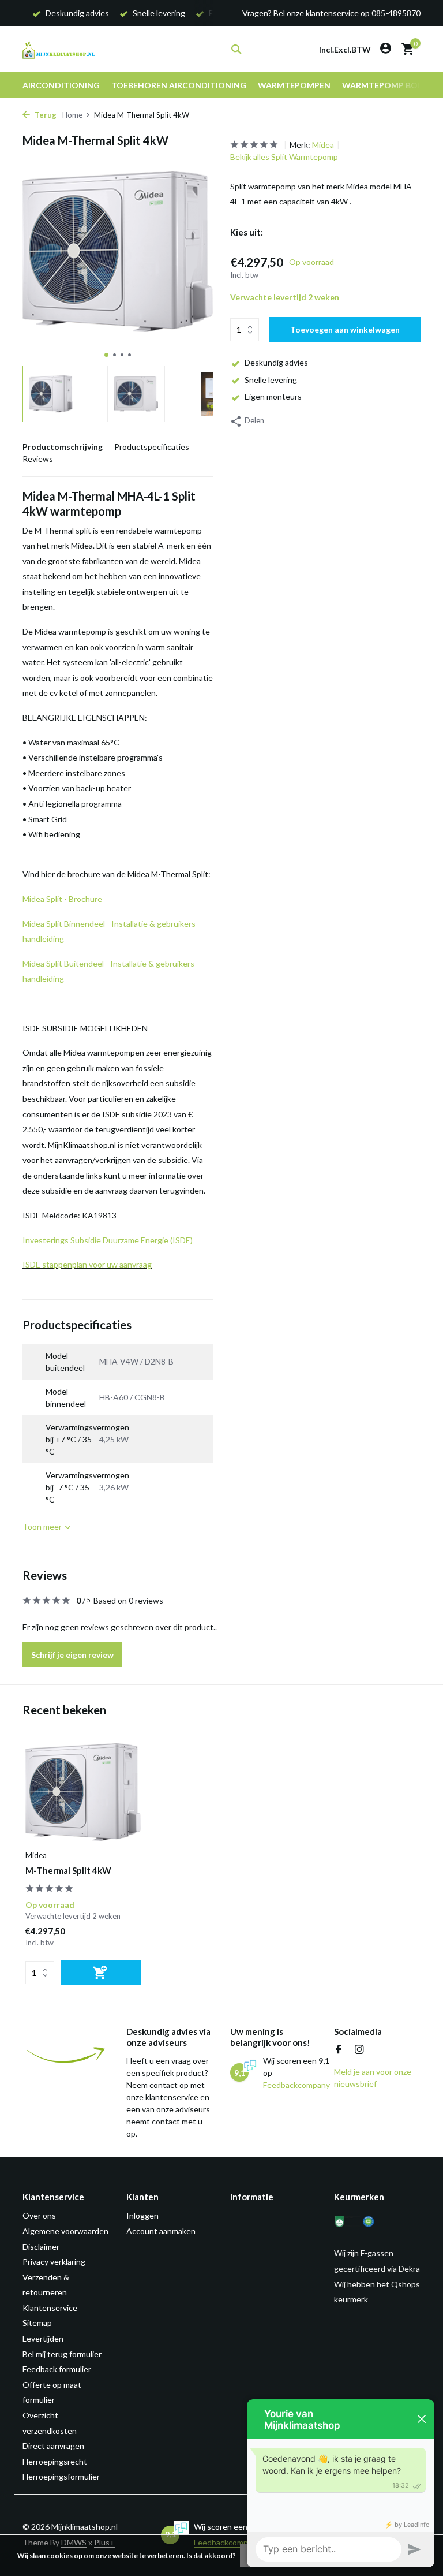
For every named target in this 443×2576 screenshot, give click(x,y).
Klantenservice (50, 2308)
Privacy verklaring (54, 2262)
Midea (323, 145)
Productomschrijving (63, 447)
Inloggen (142, 2215)
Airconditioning (61, 85)
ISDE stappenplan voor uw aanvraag (87, 1264)
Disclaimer (41, 2247)
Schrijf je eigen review (72, 1655)
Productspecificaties (152, 447)
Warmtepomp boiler (388, 85)
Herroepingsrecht (55, 2461)
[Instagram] (359, 2050)
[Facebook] (339, 2050)
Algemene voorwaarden (65, 2231)
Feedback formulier (57, 2369)
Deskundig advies (276, 362)
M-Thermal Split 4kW (68, 1870)
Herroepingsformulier (61, 2476)
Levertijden (43, 2338)
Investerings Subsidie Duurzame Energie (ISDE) (108, 1240)
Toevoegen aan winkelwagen (345, 329)
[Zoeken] (236, 49)
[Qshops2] (376, 2221)
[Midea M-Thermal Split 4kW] (83, 1792)
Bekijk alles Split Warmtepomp (284, 157)
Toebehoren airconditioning (179, 85)
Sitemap (37, 2323)
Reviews (38, 459)
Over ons (39, 2215)
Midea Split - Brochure (62, 899)
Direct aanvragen (53, 2446)
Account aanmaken (161, 2231)
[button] (106, 355)
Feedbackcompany (296, 2085)
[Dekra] (347, 2221)
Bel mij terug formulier (62, 2354)
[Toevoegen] (101, 1973)
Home (72, 115)
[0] (405, 49)
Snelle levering (271, 380)
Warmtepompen (294, 85)
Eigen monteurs (273, 396)
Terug (45, 115)
